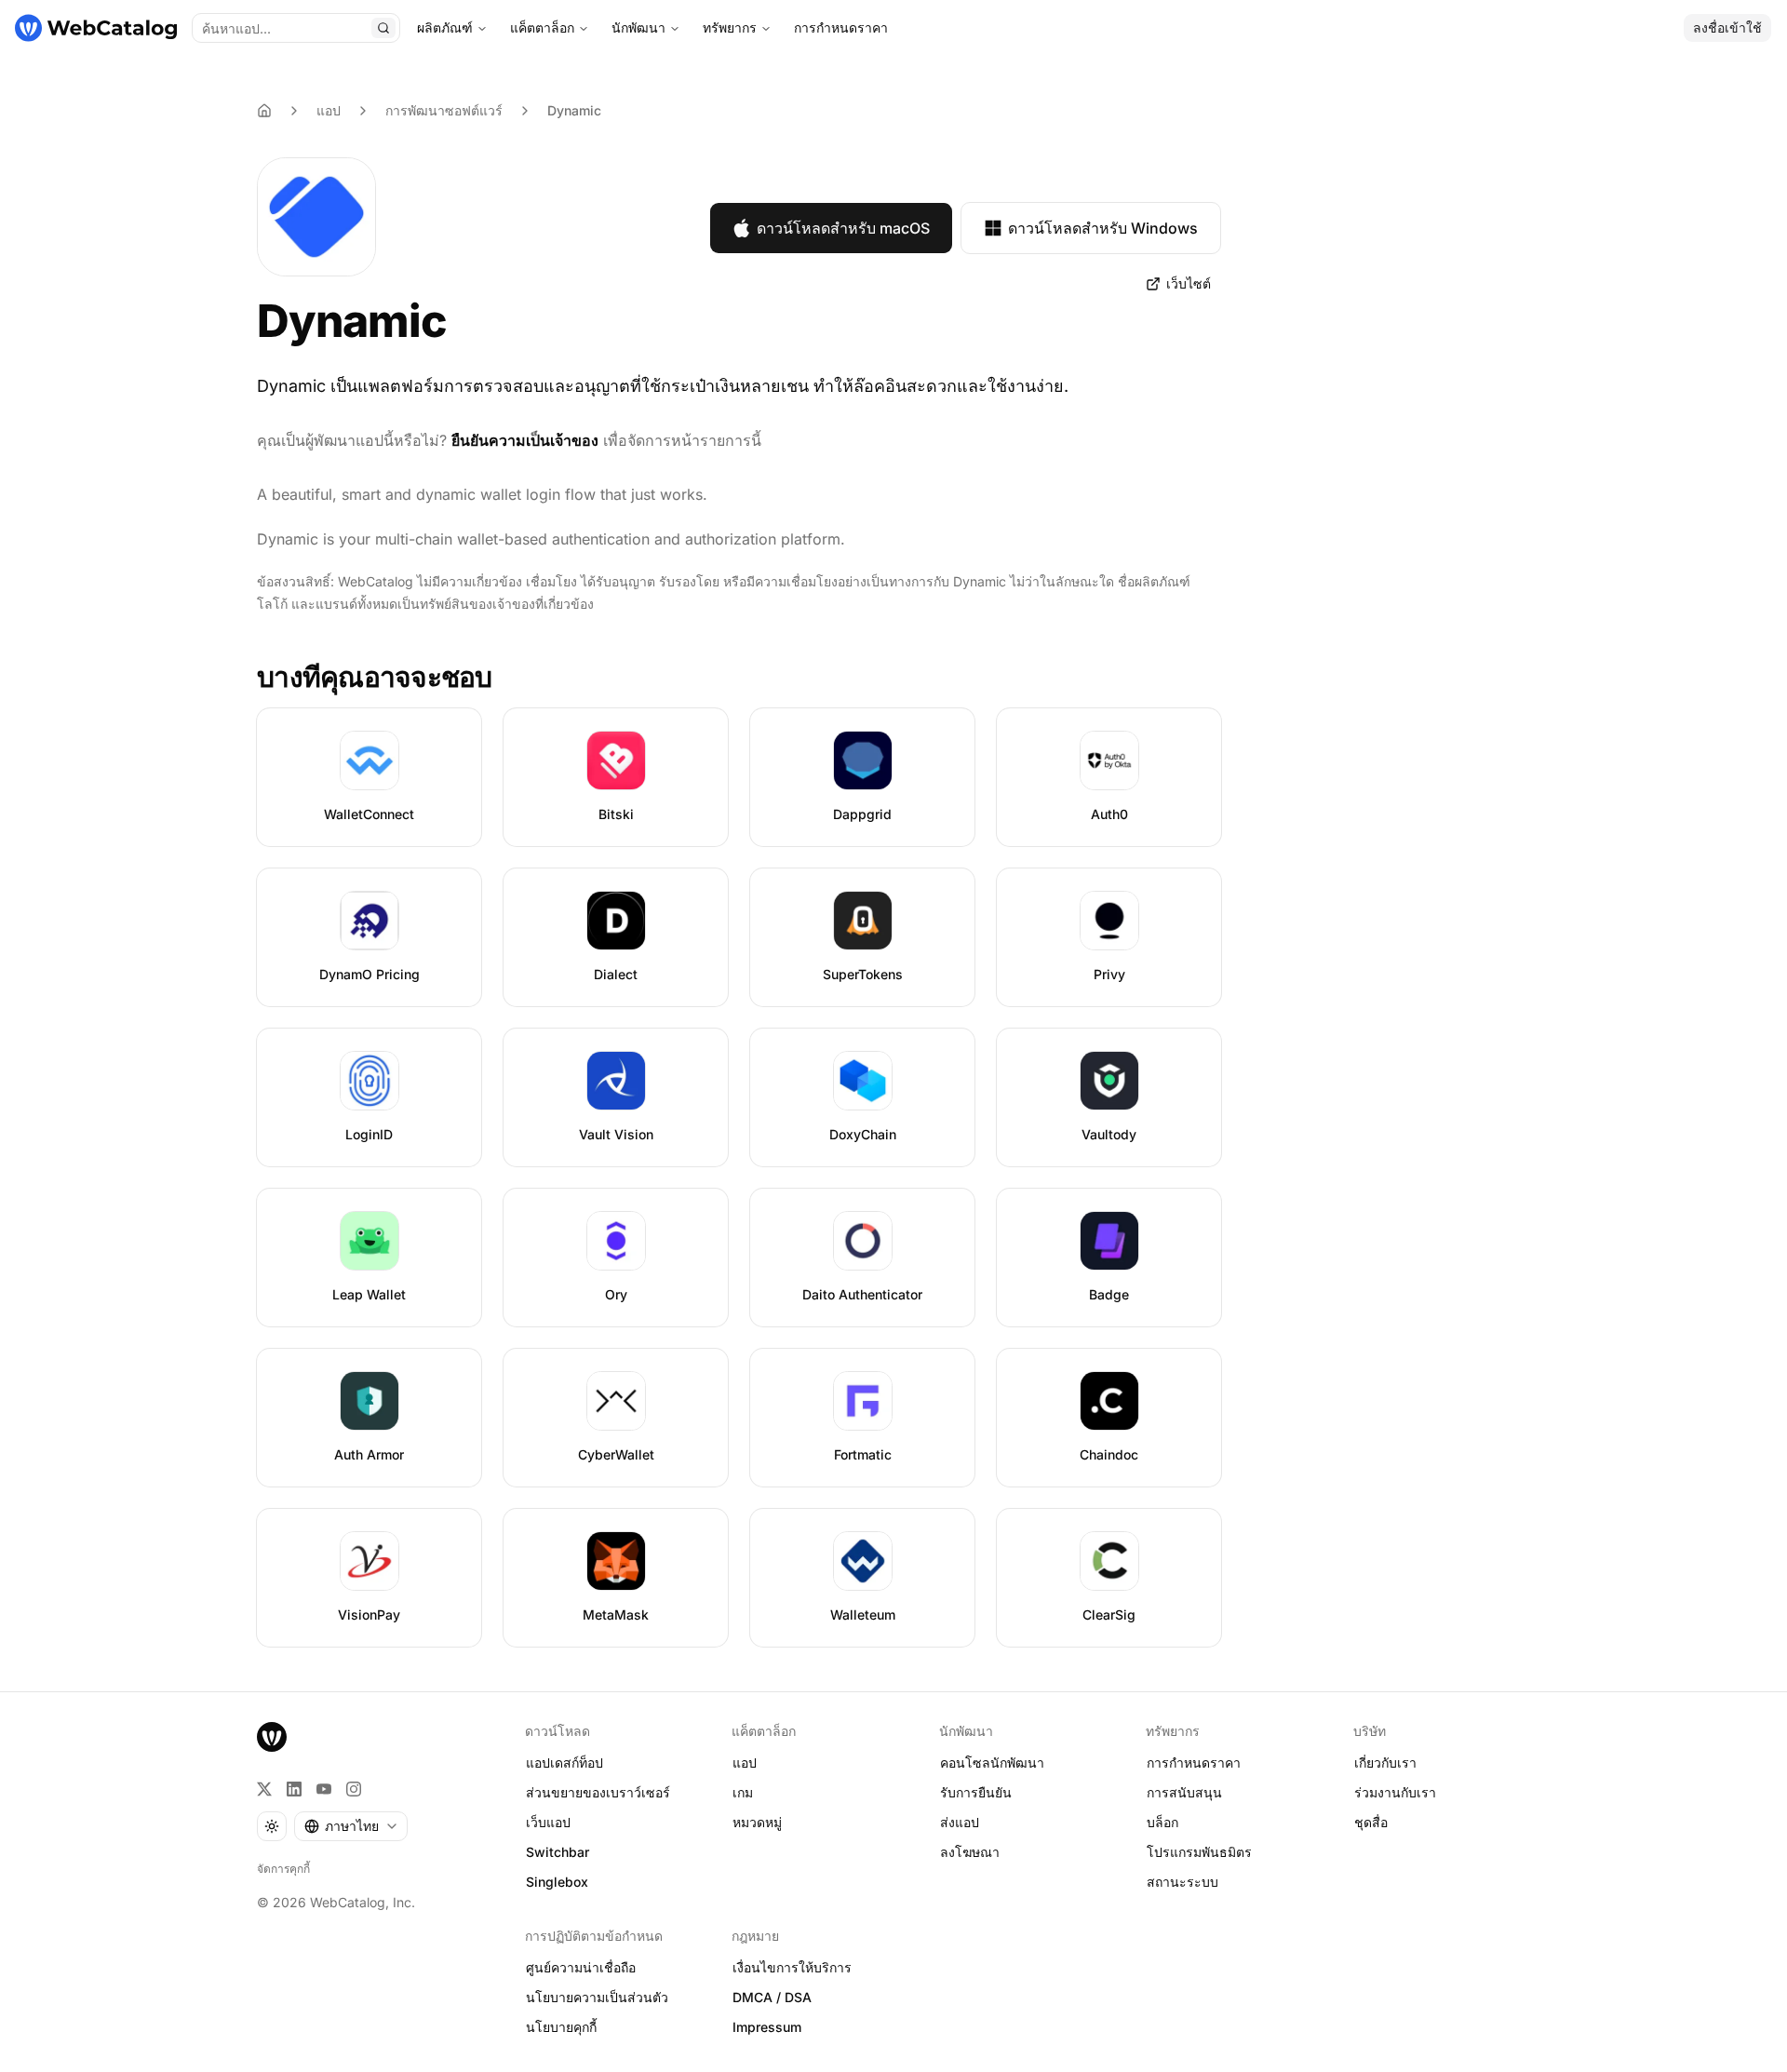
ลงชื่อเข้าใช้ (1727, 27)
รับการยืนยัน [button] (976, 1792)
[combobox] (351, 1826)
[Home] (264, 111)
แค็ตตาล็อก (542, 27)
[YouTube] (324, 1789)
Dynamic (574, 110)
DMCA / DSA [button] (772, 1997)
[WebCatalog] (272, 1737)
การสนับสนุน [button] (1184, 1792)
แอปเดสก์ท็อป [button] (564, 1763)
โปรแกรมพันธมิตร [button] (1199, 1852)
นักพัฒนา (638, 27)
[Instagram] (354, 1789)
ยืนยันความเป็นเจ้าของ (525, 440)
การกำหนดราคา (841, 27)
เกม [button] (743, 1792)
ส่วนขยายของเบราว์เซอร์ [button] (598, 1792)
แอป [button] (745, 1763)
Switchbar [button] (558, 1852)
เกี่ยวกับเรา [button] (1385, 1763)
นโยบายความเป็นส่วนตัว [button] (597, 1997)
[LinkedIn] (294, 1789)
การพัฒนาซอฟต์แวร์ (444, 110)
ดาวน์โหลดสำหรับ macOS (843, 228)
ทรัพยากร (730, 27)
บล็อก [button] (1162, 1822)
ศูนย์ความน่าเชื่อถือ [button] (581, 1967)
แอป (329, 110)
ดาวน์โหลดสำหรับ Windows (1103, 228)
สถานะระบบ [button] (1182, 1882)
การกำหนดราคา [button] (1194, 1763)
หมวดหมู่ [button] (757, 1822)
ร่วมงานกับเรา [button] (1395, 1792)
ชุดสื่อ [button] (1371, 1822)
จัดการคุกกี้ (283, 1869)
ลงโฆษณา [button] (970, 1852)
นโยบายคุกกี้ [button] (561, 2027)
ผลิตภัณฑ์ (445, 27)
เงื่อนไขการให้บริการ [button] (792, 1967)
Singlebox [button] (557, 1882)
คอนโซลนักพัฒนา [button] (992, 1763)
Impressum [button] (767, 2027)
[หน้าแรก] (96, 28)
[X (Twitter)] (264, 1789)
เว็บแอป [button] (548, 1822)
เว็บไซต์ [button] (1189, 283)
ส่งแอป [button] (960, 1822)
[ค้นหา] (383, 28)
